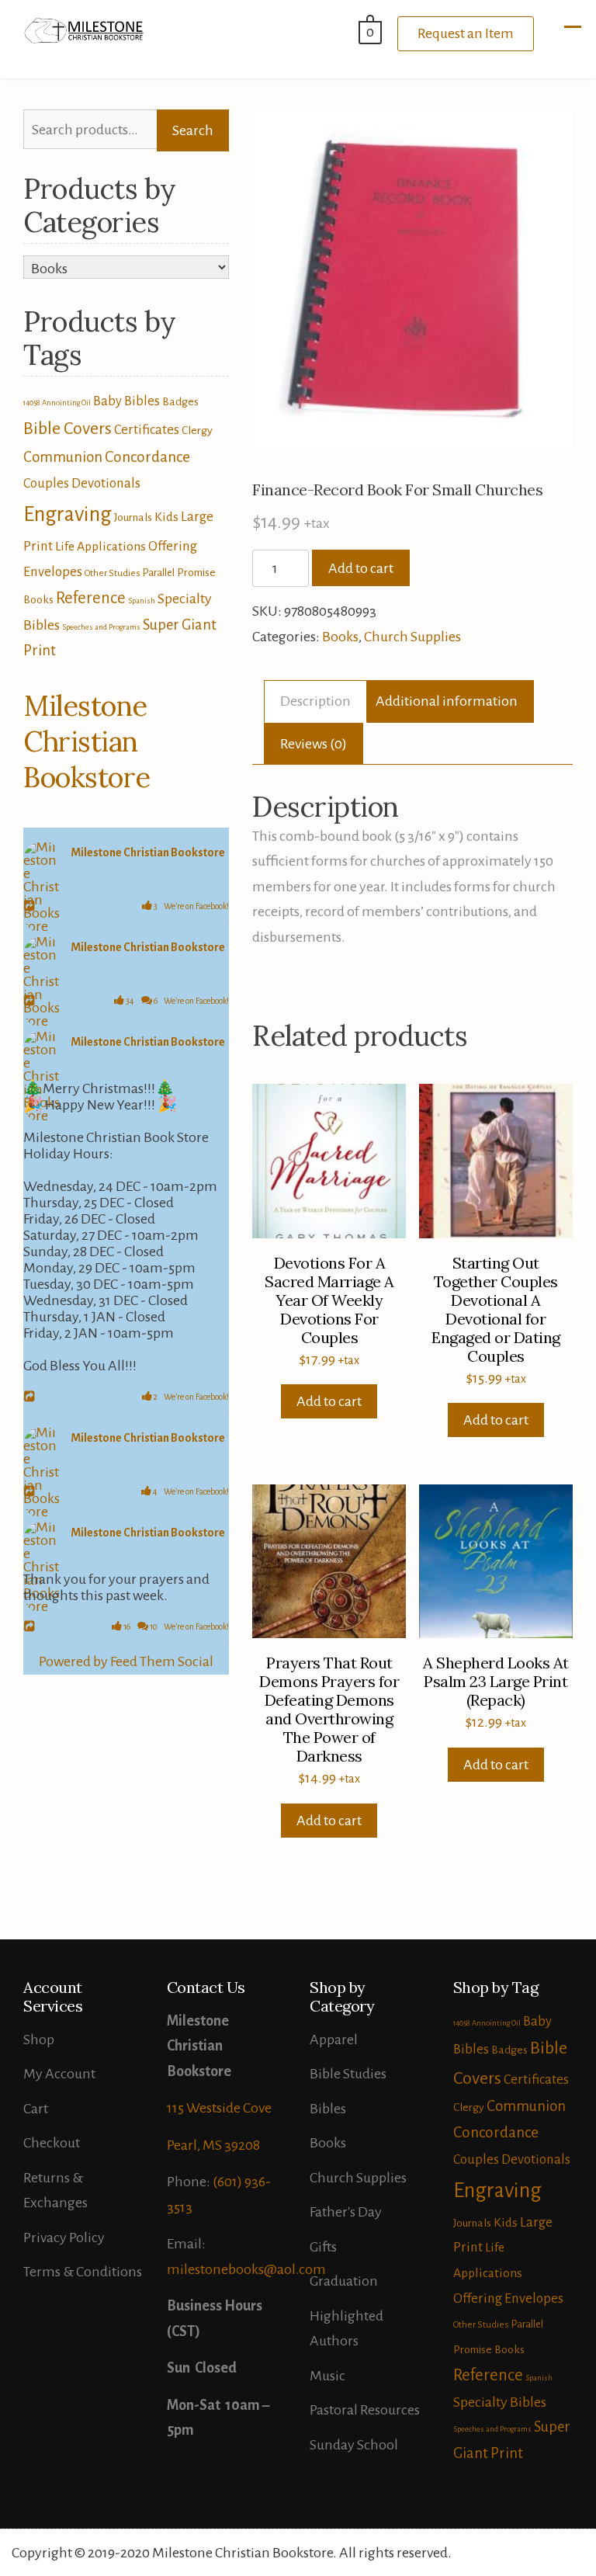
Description (315, 701)
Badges (180, 401)
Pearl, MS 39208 (213, 2145)
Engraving (68, 514)
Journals (133, 517)
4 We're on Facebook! (190, 1491)
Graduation (344, 2281)
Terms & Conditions (83, 2272)
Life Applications (100, 547)
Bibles (328, 2109)
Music (327, 2376)
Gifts (323, 2247)
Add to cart (361, 568)
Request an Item (466, 33)
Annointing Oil (66, 403)
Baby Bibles (126, 401)
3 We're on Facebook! (191, 906)
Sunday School (354, 2445)
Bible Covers (68, 429)
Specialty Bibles (500, 2402)
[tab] (315, 701)
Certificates (147, 430)
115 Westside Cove (219, 2108)
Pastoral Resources (365, 2410)
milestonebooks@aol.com (246, 2269)
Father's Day (346, 2212)
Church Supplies (412, 637)
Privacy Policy (64, 2238)
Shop (39, 2040)
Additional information (447, 701)
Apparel (334, 2040)
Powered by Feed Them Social (126, 1661)
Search (193, 130)
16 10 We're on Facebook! (175, 1626)
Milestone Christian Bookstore (87, 741)
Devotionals (106, 483)
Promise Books (489, 2349)
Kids (166, 517)
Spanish (142, 601)
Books (340, 637)
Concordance (147, 457)
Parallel (159, 573)
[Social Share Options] (31, 907)
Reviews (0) (314, 744)
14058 (31, 403)
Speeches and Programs (101, 627)
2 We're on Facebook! (191, 1397)
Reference (91, 598)
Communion (63, 457)
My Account (59, 2074)
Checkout (52, 2143)
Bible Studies (348, 2074)
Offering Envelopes (508, 2298)
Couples (46, 483)
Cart (36, 2109)
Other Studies (113, 573)
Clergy (197, 430)
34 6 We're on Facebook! (177, 1001)
